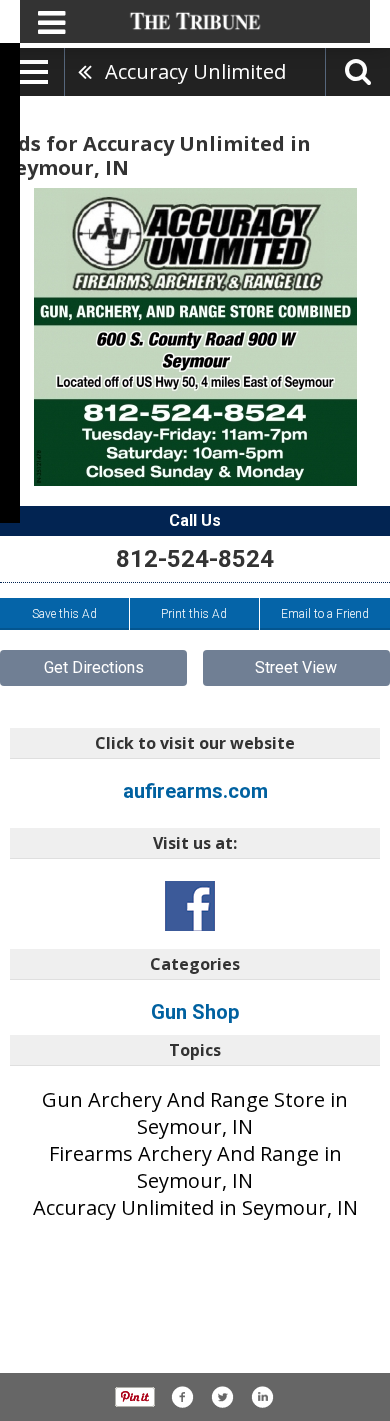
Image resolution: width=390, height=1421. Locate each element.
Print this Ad (194, 614)
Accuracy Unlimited (195, 71)
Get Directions (94, 667)
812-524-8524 (195, 559)
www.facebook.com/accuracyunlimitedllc (190, 906)
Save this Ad (64, 614)
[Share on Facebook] (182, 1397)
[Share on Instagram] (262, 1397)
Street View (296, 667)
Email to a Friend (325, 614)
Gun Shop (195, 1012)
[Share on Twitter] (222, 1397)
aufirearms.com (195, 791)
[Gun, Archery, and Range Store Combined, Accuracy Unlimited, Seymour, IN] (195, 337)
